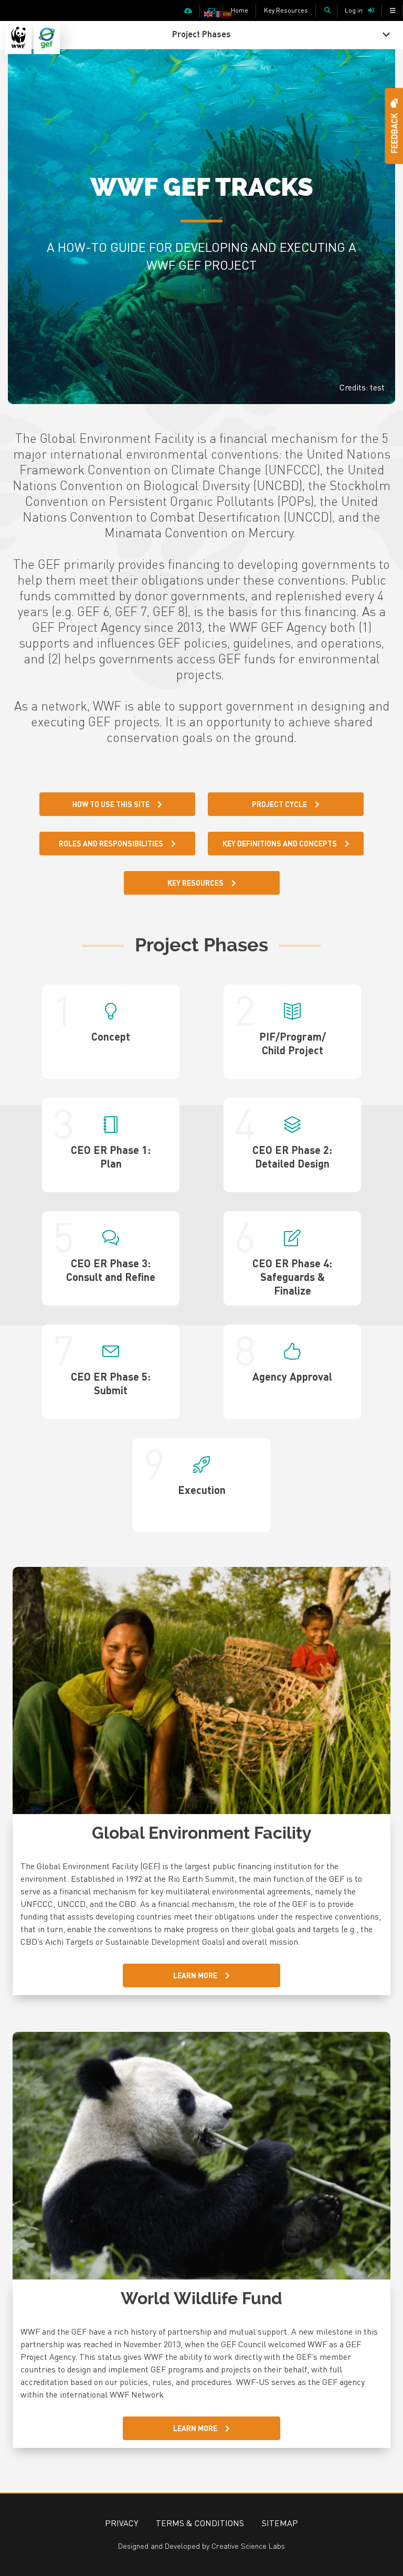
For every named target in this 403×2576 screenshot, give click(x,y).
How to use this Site (111, 804)
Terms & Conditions (200, 2523)
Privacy (121, 2523)
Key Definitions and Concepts (280, 843)
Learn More (195, 1975)
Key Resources (286, 10)
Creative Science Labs (248, 2546)
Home (240, 10)
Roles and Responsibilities (111, 843)
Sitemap (280, 2523)
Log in (354, 10)
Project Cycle (279, 804)
